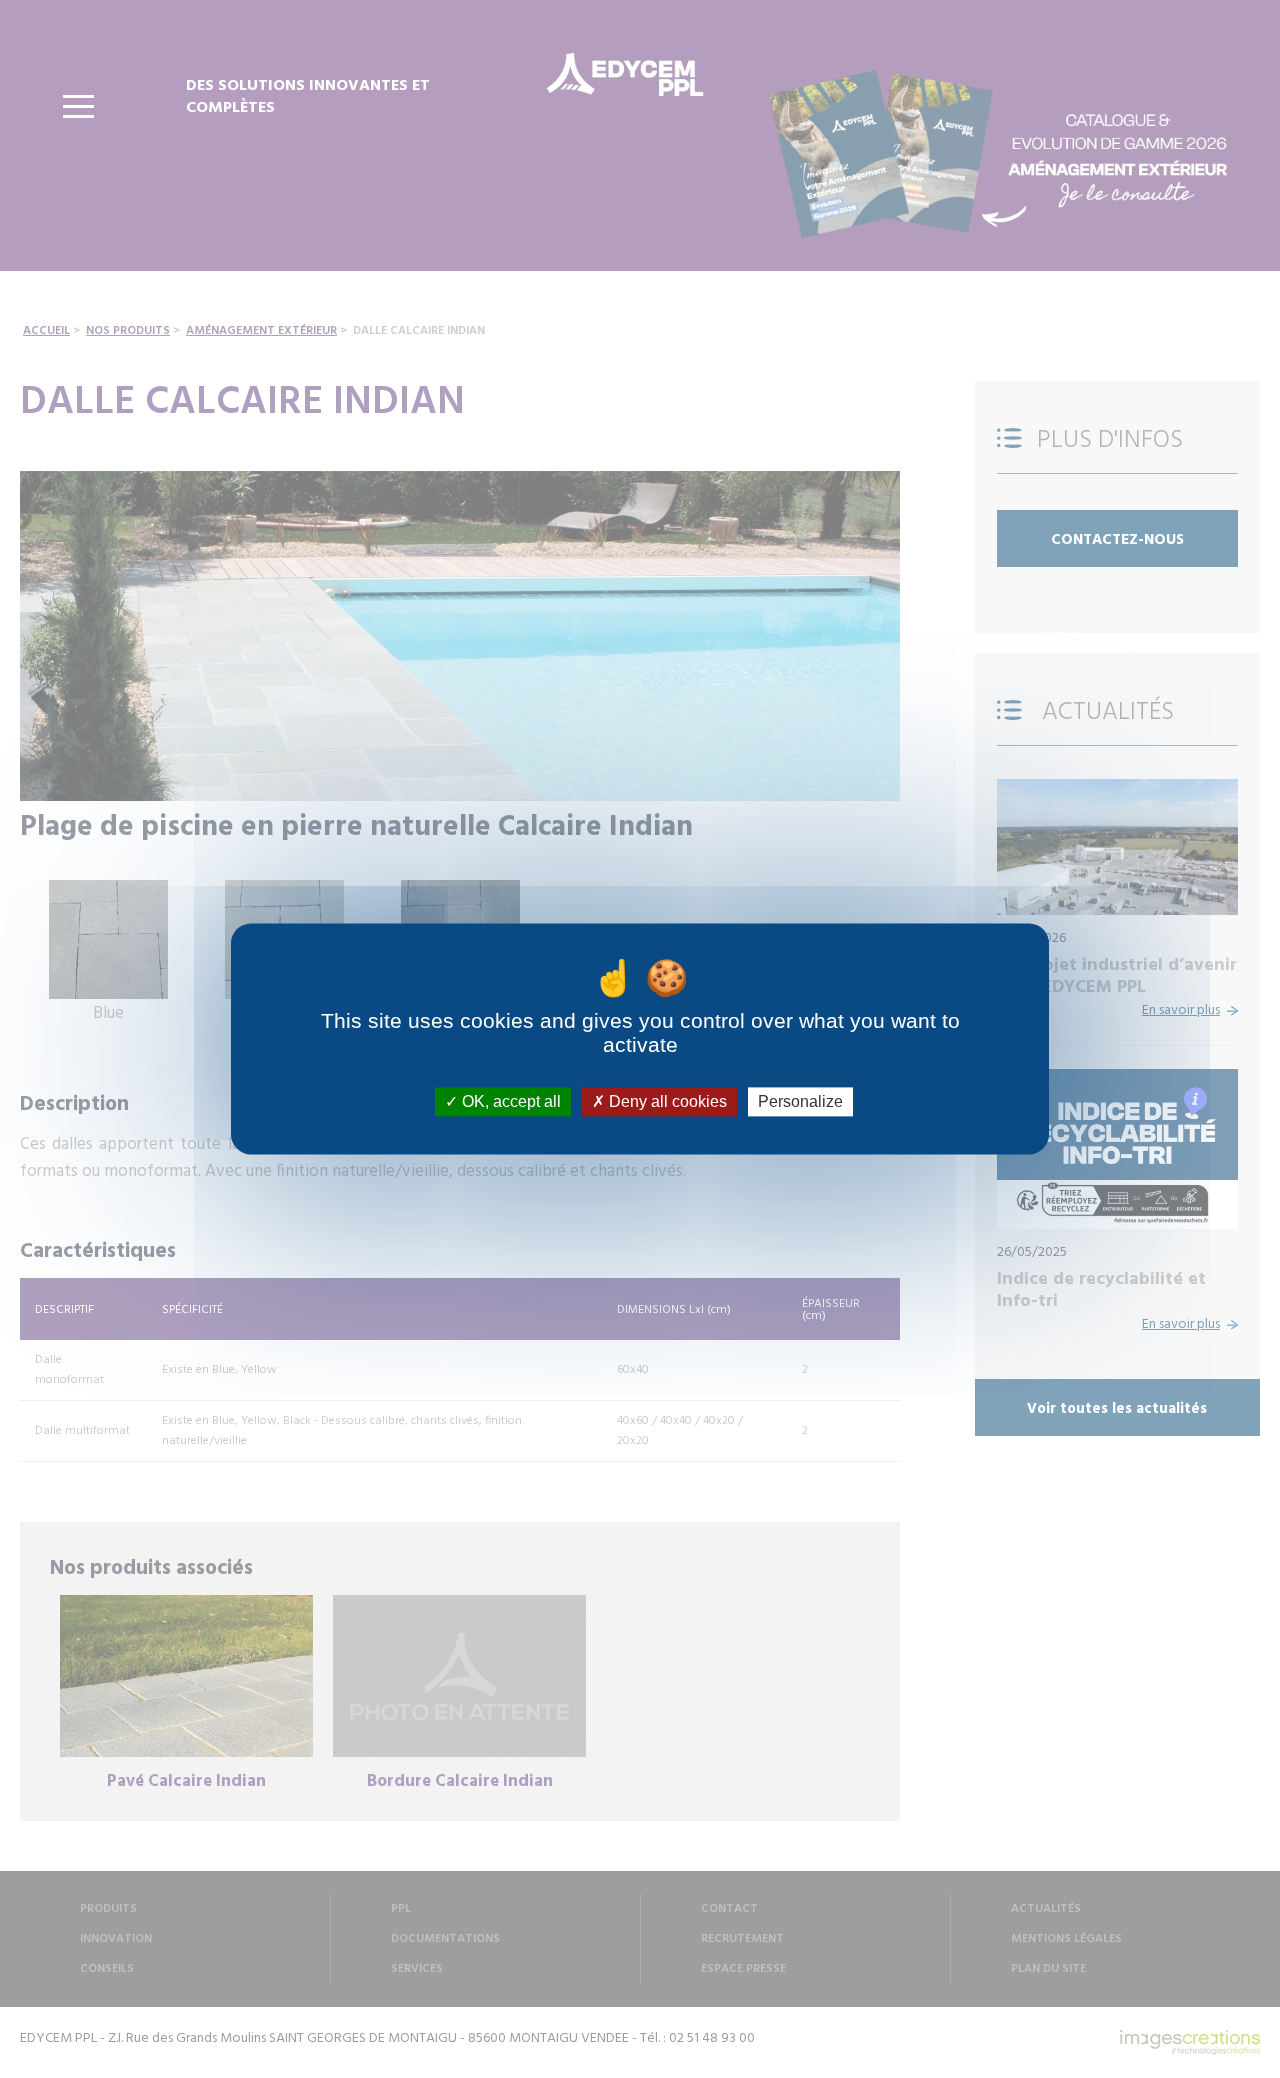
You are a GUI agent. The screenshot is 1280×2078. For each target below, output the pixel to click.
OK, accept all (509, 1101)
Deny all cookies (666, 1101)
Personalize (800, 1101)
